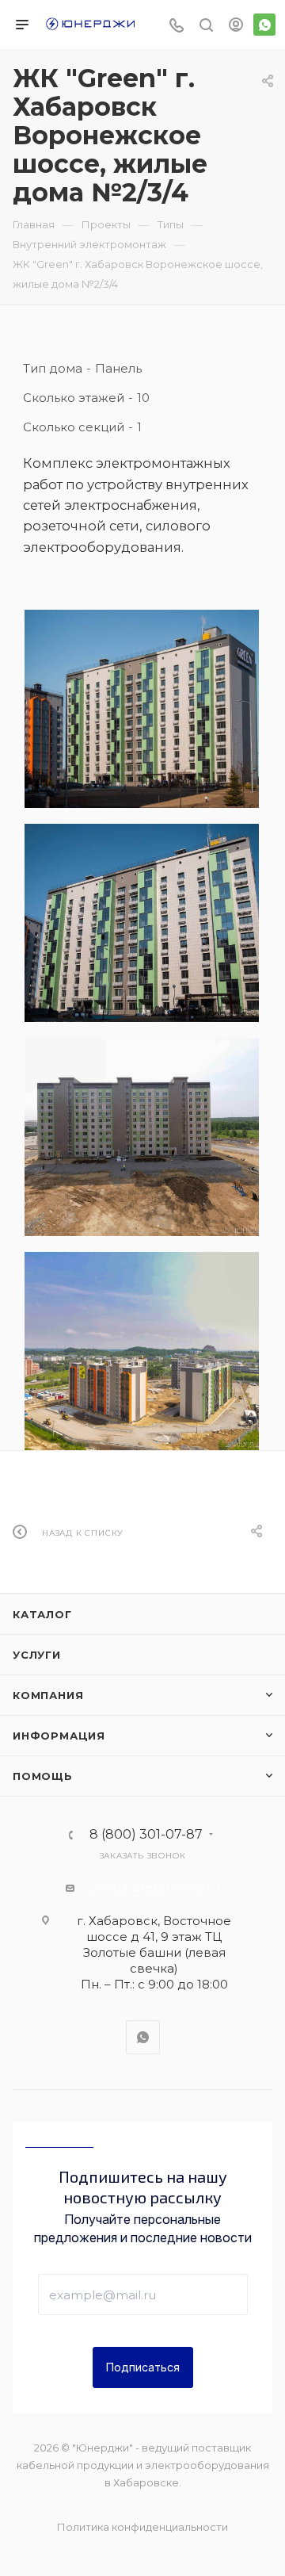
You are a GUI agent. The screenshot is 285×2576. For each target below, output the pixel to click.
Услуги (37, 1655)
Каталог (42, 1614)
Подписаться (143, 2367)
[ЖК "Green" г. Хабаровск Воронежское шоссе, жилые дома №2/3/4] (142, 709)
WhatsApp (264, 25)
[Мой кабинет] (236, 27)
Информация (59, 1736)
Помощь (43, 1776)
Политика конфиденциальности (142, 2527)
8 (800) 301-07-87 (146, 1835)
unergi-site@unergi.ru (154, 1887)
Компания (48, 1695)
